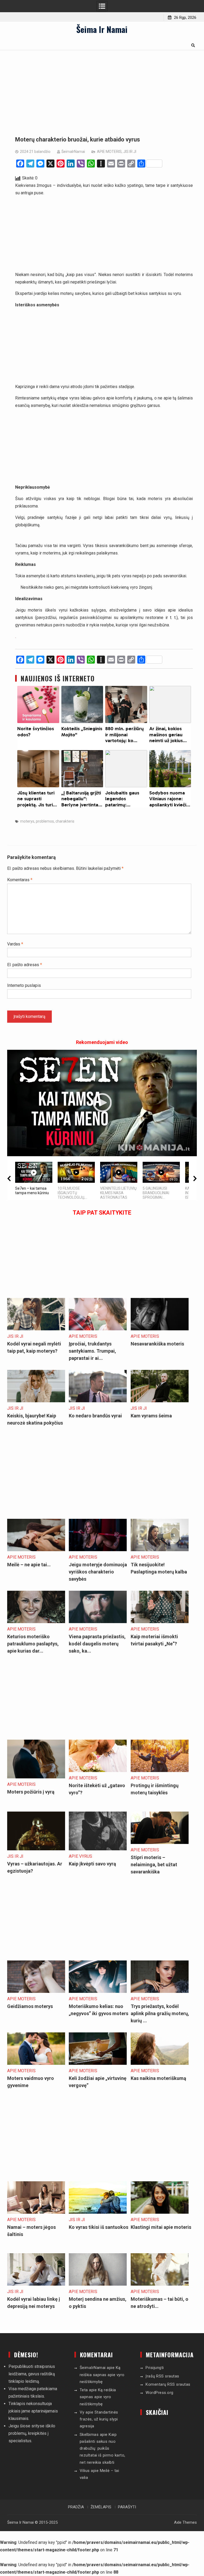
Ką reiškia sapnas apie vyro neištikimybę (102, 2375)
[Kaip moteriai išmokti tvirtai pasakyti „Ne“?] (160, 1622)
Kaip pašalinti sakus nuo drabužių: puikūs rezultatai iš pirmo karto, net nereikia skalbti (103, 2448)
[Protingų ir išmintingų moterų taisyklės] (160, 1771)
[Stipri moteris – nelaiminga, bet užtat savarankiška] (160, 1842)
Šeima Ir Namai (102, 29)
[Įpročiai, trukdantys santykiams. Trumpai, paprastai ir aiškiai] (98, 1329)
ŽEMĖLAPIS (101, 2507)
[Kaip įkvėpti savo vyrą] (98, 1849)
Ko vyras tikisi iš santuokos (99, 2227)
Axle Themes (185, 2522)
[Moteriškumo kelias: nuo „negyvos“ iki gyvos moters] (98, 1991)
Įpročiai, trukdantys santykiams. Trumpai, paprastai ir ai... (92, 1351)
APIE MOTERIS (109, 152)
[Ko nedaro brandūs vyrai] (98, 1401)
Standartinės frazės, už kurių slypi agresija (99, 2419)
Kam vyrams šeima (151, 1416)
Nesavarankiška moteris (157, 1344)
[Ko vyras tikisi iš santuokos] (98, 2212)
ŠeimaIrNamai (73, 152)
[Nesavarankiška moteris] (160, 1329)
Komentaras (20, 880)
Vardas (15, 944)
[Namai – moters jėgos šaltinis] (36, 2212)
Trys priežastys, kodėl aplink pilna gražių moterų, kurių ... (160, 2013)
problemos (45, 821)
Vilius (85, 2471)
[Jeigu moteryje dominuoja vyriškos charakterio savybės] (98, 1550)
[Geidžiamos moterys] (36, 1991)
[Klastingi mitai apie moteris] (160, 2212)
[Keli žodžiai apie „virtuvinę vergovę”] (98, 2063)
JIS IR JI (130, 152)
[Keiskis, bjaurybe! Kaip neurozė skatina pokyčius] (36, 1401)
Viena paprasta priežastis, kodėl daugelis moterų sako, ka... (97, 1644)
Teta (84, 2390)
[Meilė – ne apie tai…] (36, 1550)
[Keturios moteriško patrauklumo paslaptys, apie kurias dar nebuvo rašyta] (36, 1622)
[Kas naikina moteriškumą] (160, 2063)
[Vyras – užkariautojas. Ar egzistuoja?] (36, 1849)
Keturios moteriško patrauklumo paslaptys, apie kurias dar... (33, 1644)
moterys (27, 821)
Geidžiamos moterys (30, 2006)
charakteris (65, 821)
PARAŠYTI (127, 2507)
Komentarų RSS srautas (168, 2384)
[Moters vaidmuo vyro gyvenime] (36, 2063)
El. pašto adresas (25, 965)
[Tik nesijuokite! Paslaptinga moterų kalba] (160, 1550)
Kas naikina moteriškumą (158, 2078)
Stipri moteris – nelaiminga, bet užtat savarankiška (154, 1865)
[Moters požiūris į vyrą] (36, 1777)
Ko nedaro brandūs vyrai (95, 1416)
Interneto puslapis (24, 985)
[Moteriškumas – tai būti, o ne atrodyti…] (160, 2284)
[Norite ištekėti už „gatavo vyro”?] (98, 1771)
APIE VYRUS (80, 1856)
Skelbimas (89, 2435)
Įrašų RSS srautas (162, 2376)
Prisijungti (155, 2368)
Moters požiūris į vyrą (31, 1792)
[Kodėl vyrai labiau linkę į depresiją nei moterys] (36, 2284)
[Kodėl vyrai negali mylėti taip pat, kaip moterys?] (36, 1329)
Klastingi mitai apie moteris (161, 2227)
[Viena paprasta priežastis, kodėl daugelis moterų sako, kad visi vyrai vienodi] (98, 1622)
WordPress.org (160, 2393)
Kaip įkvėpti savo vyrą (92, 1864)
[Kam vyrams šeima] (160, 1401)
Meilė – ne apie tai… (29, 1565)
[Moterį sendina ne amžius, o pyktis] (98, 2284)
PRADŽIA (76, 2507)
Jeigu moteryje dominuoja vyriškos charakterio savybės (98, 1572)
